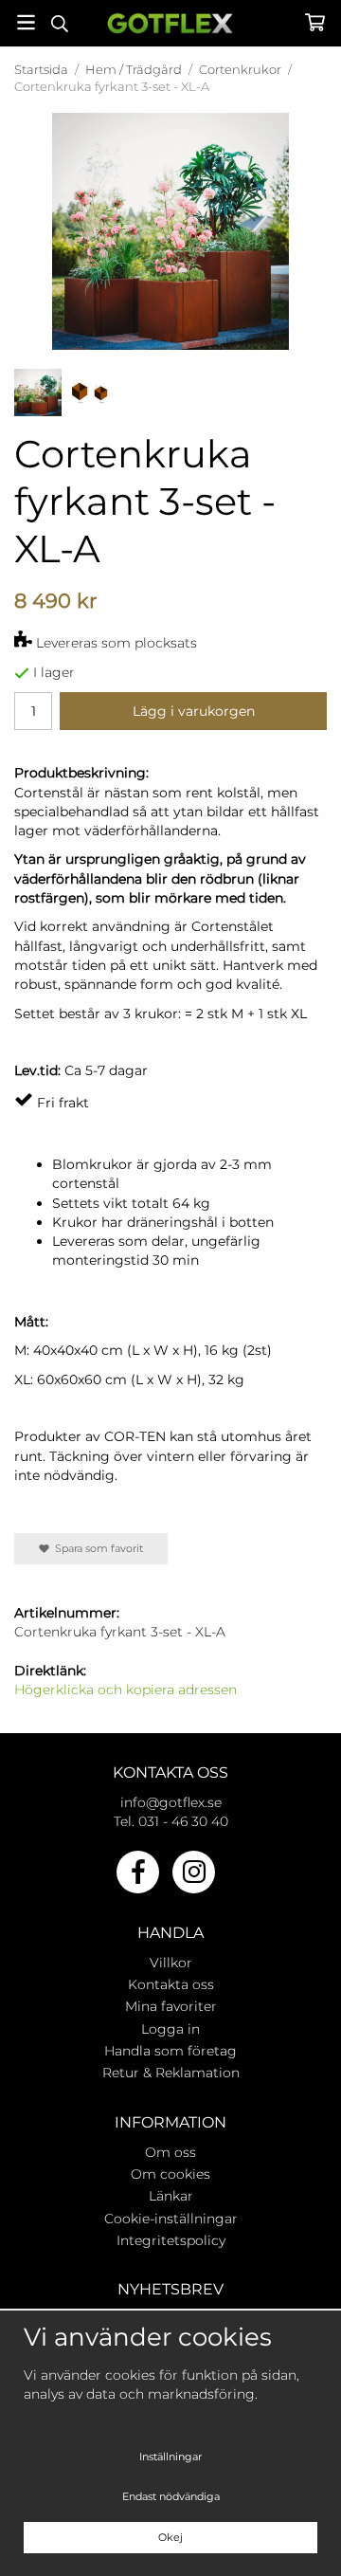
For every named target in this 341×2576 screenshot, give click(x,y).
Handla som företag (170, 2051)
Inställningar (170, 2457)
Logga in (170, 2029)
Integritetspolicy (171, 2240)
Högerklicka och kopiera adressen (126, 1690)
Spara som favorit (96, 1548)
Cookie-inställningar (171, 2219)
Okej (170, 2537)
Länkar (171, 2196)
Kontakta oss (171, 1984)
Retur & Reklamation (171, 2073)
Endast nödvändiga (171, 2496)
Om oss (170, 2152)
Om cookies (170, 2174)
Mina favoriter (171, 2006)
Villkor (171, 1963)
